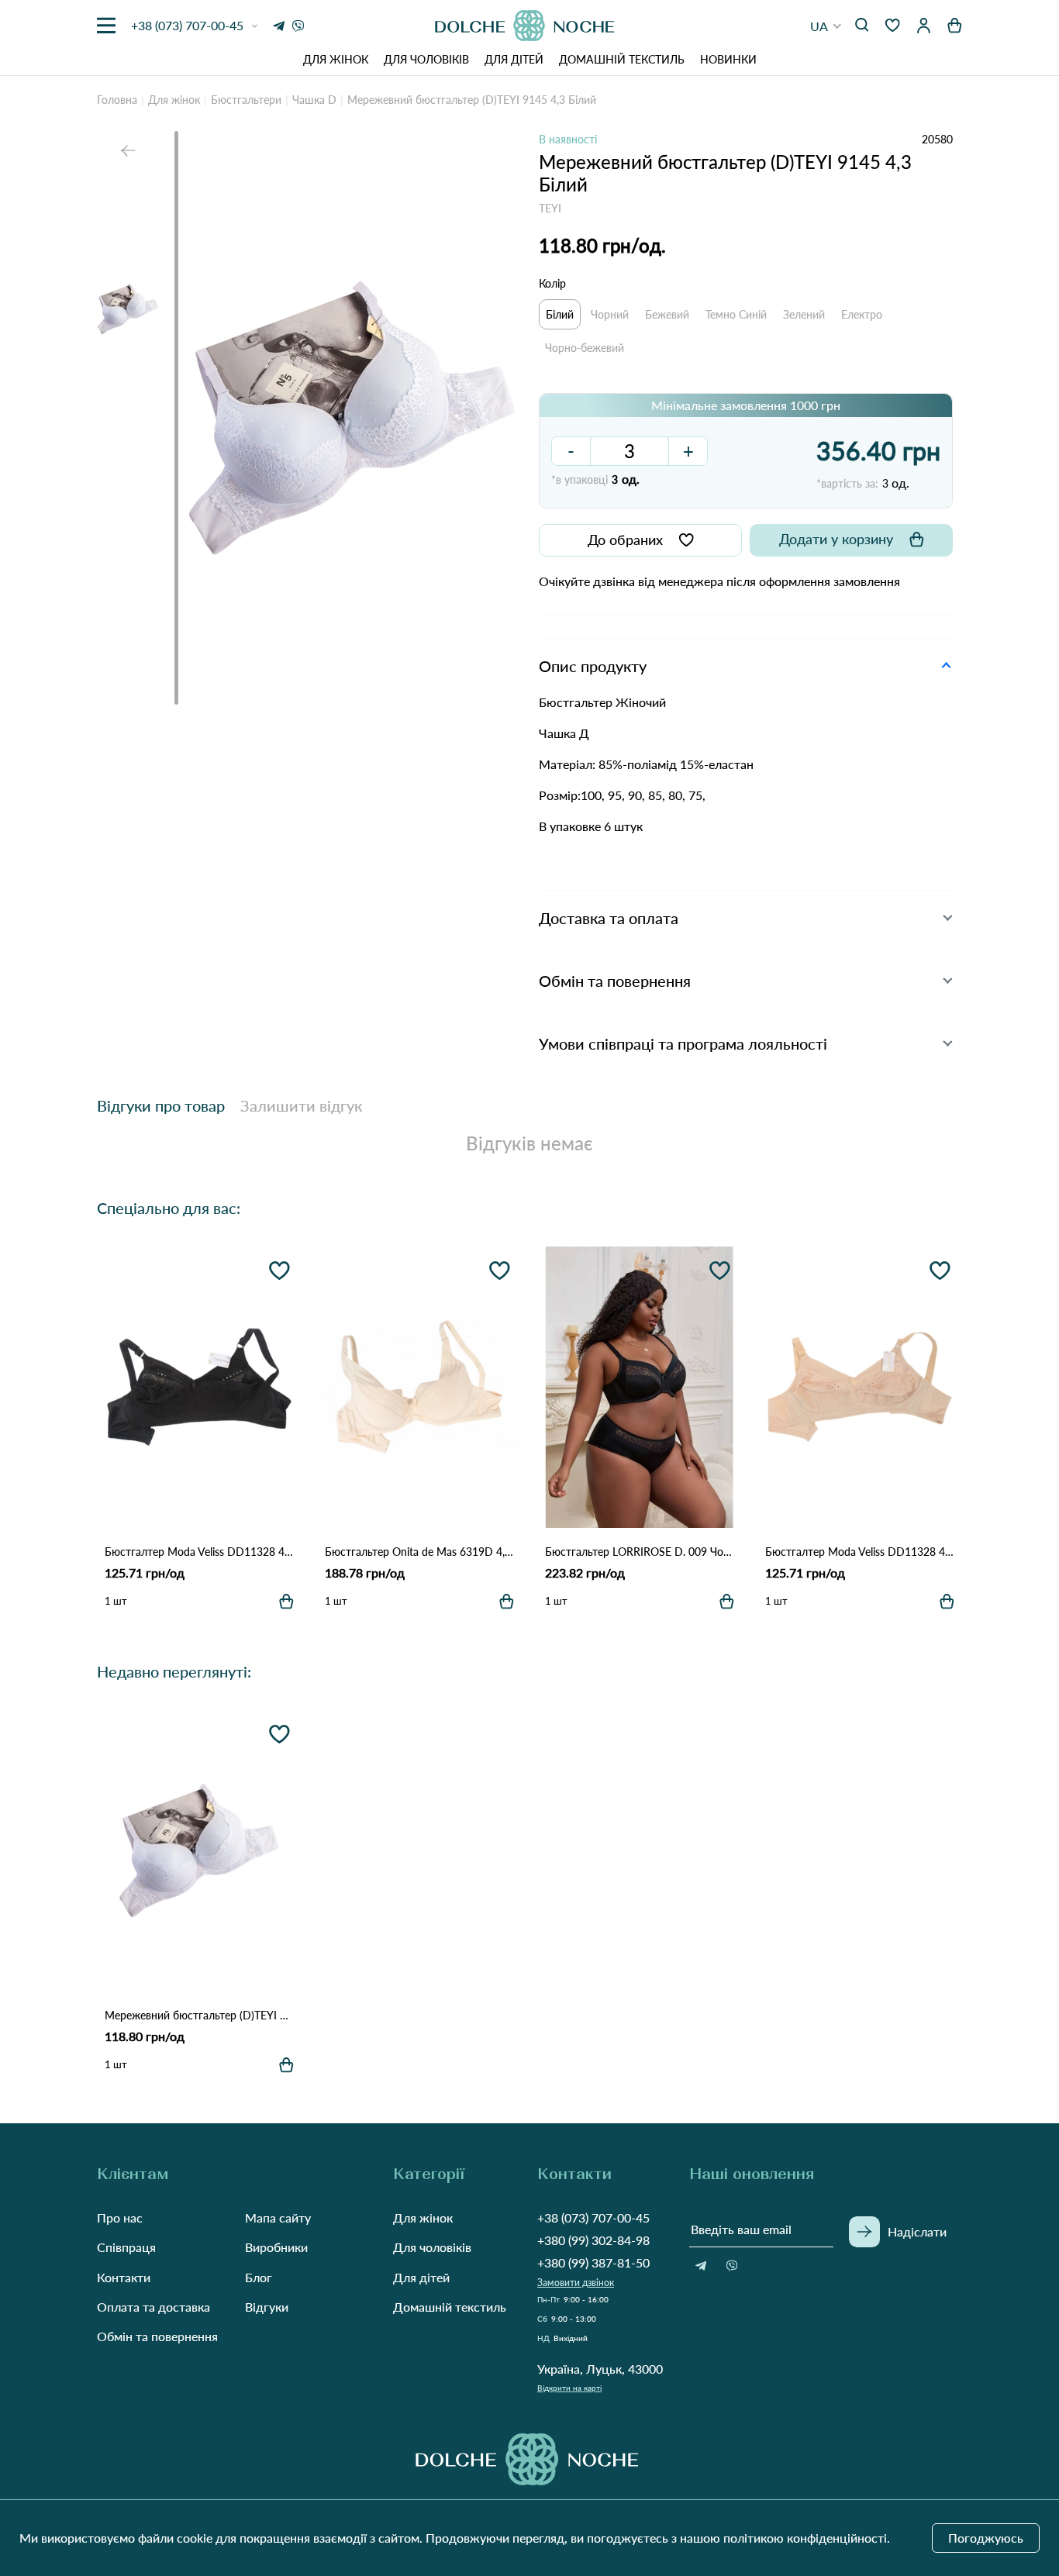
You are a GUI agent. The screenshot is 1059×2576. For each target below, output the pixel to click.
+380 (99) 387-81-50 (593, 2262)
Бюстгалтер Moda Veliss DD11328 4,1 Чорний (199, 1552)
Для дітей (514, 59)
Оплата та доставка (154, 2307)
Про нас (120, 2217)
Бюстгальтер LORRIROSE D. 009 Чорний (640, 1552)
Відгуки (267, 2307)
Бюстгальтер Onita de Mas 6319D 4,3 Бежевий (419, 1552)
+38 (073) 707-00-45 (593, 2217)
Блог (259, 2277)
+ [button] (688, 451)
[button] (826, 26)
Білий (560, 314)
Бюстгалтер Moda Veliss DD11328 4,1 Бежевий (860, 1552)
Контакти (124, 2277)
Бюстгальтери (246, 100)
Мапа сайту (278, 2217)
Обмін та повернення (157, 2336)
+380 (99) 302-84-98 (593, 2240)
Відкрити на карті (569, 2388)
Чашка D (314, 100)
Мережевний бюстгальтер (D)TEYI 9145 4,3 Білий (199, 2015)
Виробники (276, 2247)
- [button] (571, 451)
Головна (117, 100)
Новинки (728, 59)
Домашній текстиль (622, 59)
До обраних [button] (625, 540)
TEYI (550, 208)
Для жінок (336, 59)
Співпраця (126, 2247)
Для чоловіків (426, 59)
